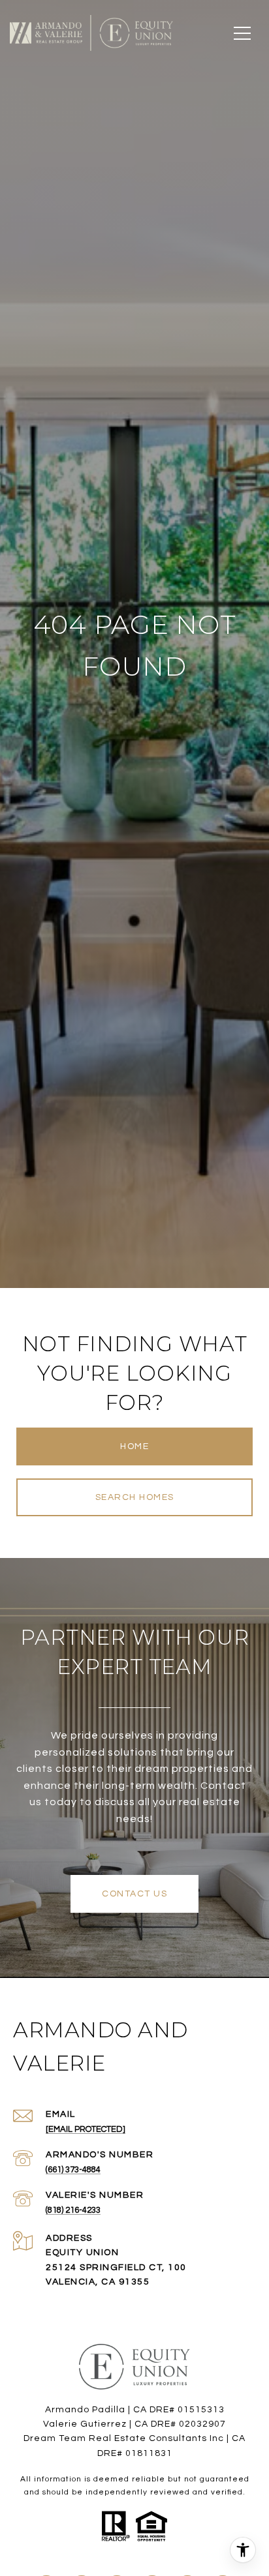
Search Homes (135, 1497)
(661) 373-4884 (73, 2170)
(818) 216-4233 (73, 2210)
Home (134, 1446)
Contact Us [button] (134, 1894)
